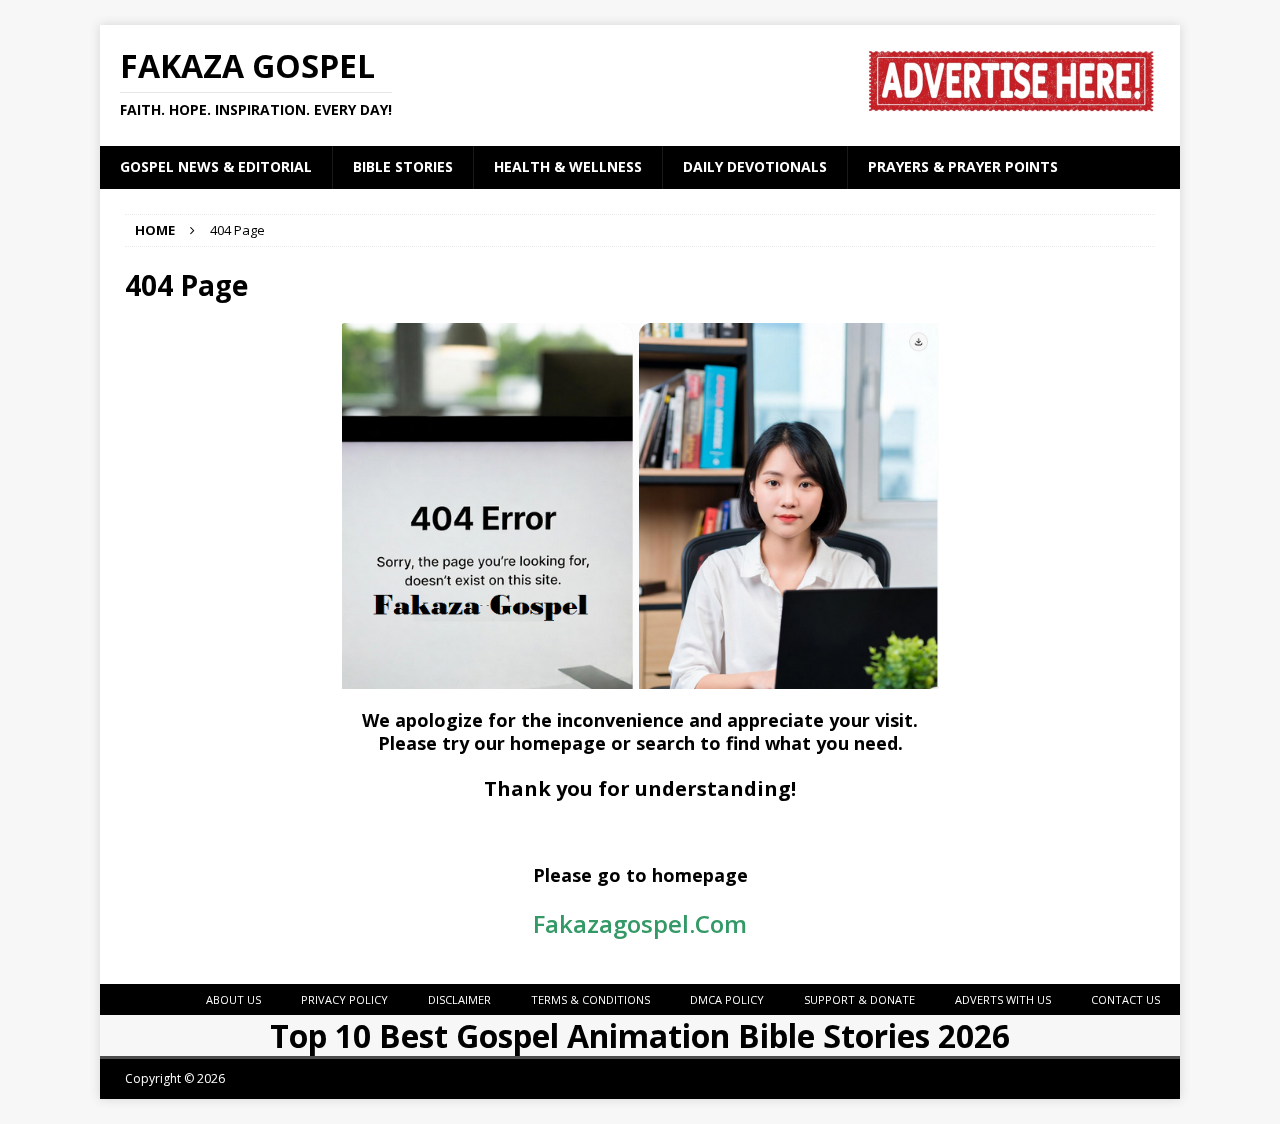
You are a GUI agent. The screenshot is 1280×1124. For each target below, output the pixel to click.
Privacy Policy (344, 999)
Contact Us (1125, 999)
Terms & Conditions (590, 999)
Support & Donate (859, 999)
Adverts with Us (1003, 999)
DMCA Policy (727, 999)
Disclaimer (459, 999)
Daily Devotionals (755, 166)
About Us (233, 999)
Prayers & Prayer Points (963, 166)
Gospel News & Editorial (216, 166)
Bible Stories (403, 166)
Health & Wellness (568, 166)
